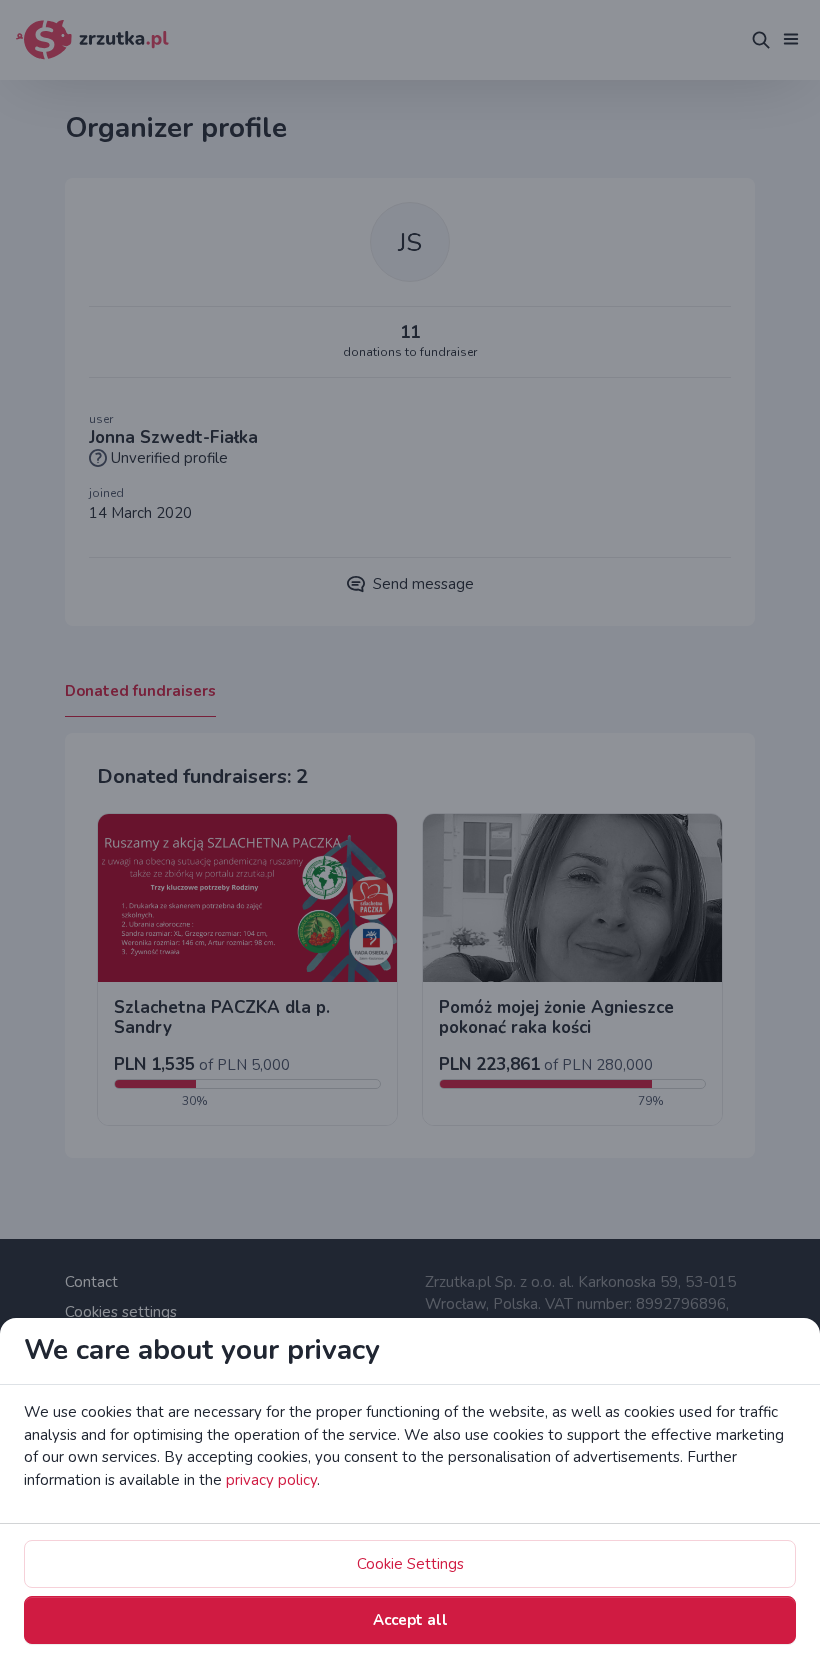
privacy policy (271, 1480)
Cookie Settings (410, 1564)
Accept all (410, 1620)
